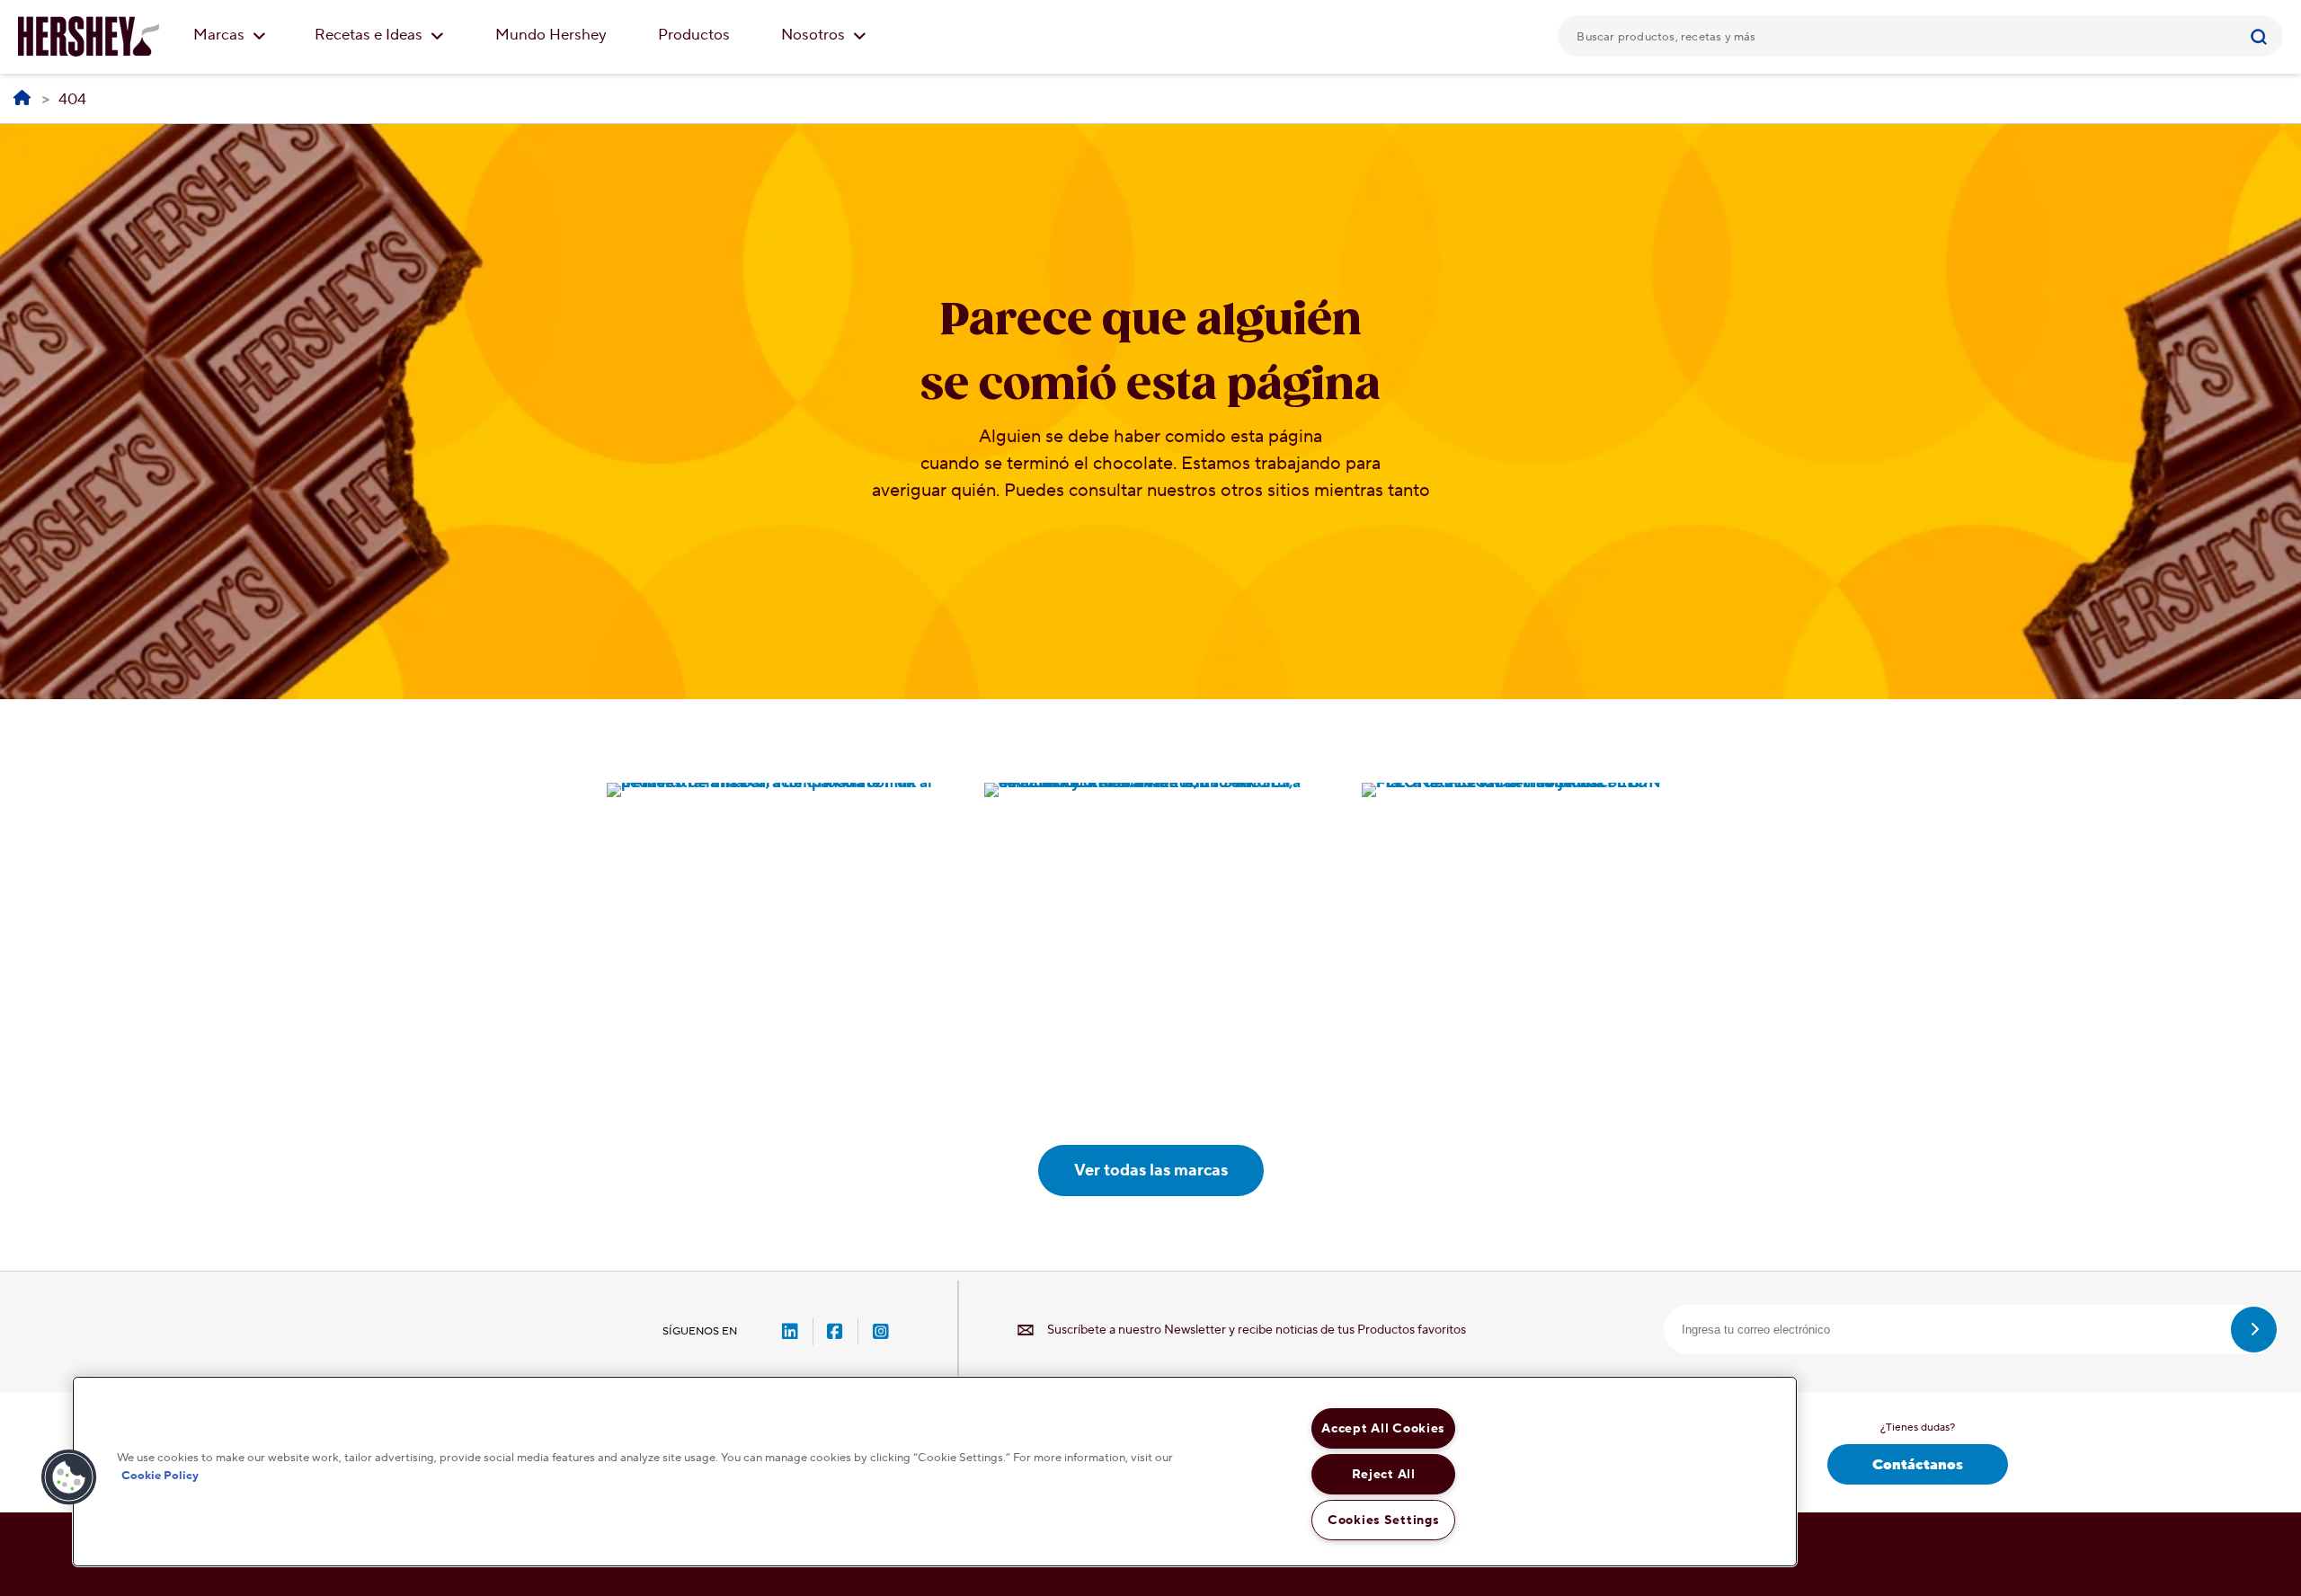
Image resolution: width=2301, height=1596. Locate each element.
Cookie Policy (160, 1475)
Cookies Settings (1384, 1520)
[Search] (2261, 36)
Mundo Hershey (551, 35)
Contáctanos (1918, 1465)
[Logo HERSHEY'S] (89, 36)
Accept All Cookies (1383, 1428)
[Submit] (2261, 36)
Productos (694, 35)
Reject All (1384, 1474)
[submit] (2254, 1330)
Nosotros (815, 35)
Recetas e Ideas (370, 35)
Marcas (221, 35)
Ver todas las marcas (1151, 1170)
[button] (69, 1477)
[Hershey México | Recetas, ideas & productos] (22, 99)
